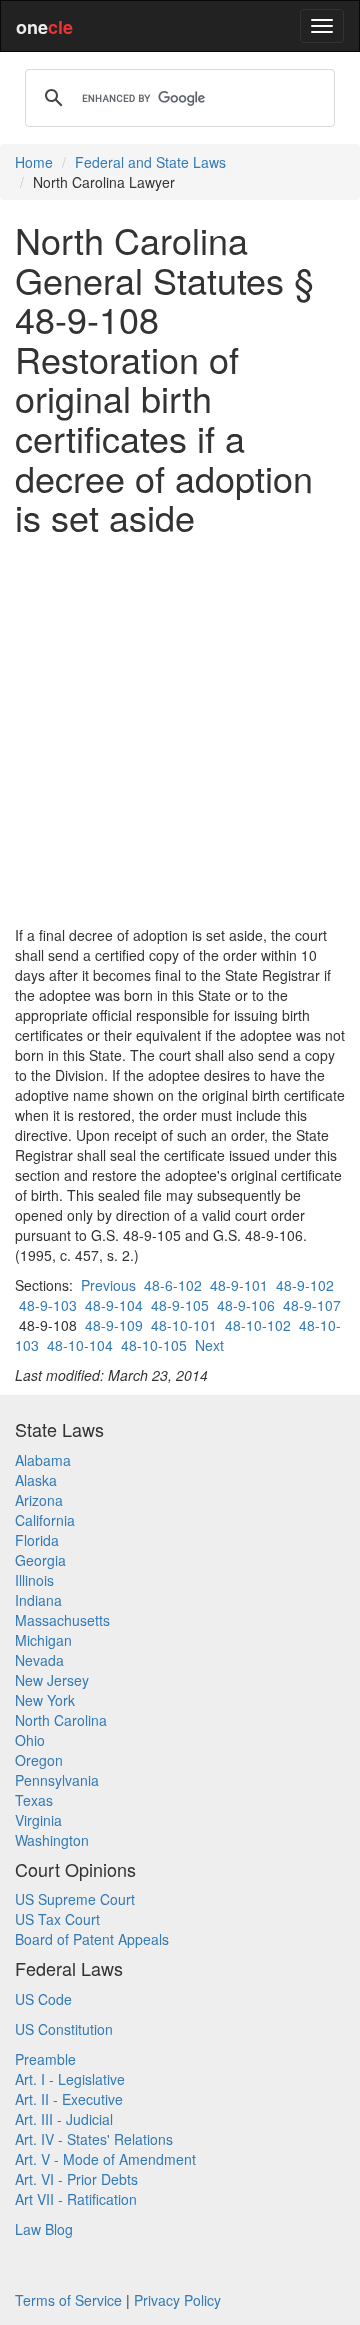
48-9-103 (48, 1305)
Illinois (34, 1580)
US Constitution (64, 2029)
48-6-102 (173, 1285)
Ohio (30, 1740)
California (45, 1520)
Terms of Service (68, 2300)
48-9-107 (312, 1305)
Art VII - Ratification (76, 2199)
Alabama (43, 1460)
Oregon (39, 1760)
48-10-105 (154, 1345)
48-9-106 (246, 1305)
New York (45, 1700)
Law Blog (44, 2229)
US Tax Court (57, 1919)
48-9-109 (114, 1325)
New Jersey (52, 1680)
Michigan (43, 1640)
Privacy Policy (177, 2300)
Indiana (38, 1600)
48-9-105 (180, 1305)
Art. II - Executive (69, 2099)
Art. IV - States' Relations (94, 2139)
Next (209, 1345)
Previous (108, 1285)
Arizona (39, 1500)
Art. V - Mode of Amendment (105, 2159)
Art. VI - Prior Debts (76, 2179)
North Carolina (61, 1720)
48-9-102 (305, 1285)
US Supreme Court (75, 1899)
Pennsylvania (57, 1780)
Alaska (36, 1480)
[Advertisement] (180, 731)
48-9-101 (239, 1285)
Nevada (39, 1660)
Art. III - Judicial (64, 2119)
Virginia (38, 1820)
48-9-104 (114, 1305)
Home (34, 162)
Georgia (40, 1560)
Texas (34, 1800)
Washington (52, 1840)
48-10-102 (258, 1325)
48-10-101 (184, 1325)
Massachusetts (62, 1620)
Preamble (45, 2059)
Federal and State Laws (150, 162)
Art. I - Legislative (70, 2079)
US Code (43, 1999)
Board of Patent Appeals (92, 1939)
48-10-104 (80, 1345)
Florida (37, 1540)
